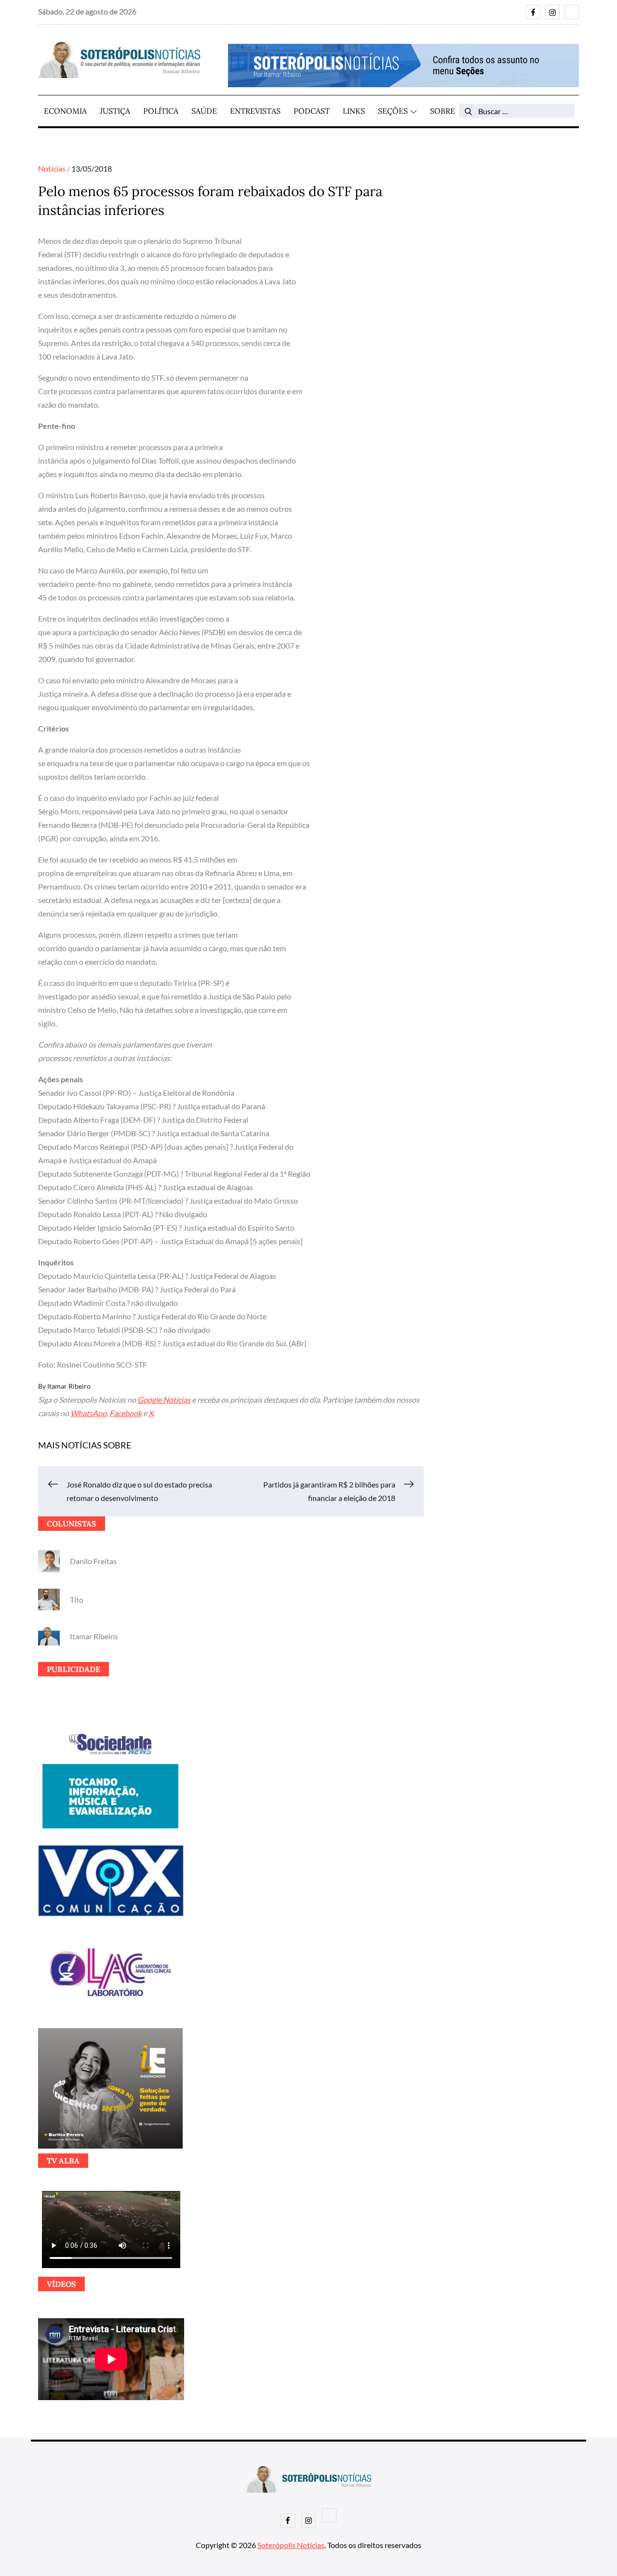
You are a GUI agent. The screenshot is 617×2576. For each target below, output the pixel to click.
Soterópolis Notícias (291, 2545)
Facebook (126, 1413)
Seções (393, 111)
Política (161, 111)
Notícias (52, 168)
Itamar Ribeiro (69, 1386)
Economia (65, 111)
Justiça (115, 111)
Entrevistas (255, 111)
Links (354, 111)
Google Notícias (164, 1400)
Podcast (312, 111)
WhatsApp (88, 1413)
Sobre (443, 111)
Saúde (204, 111)
